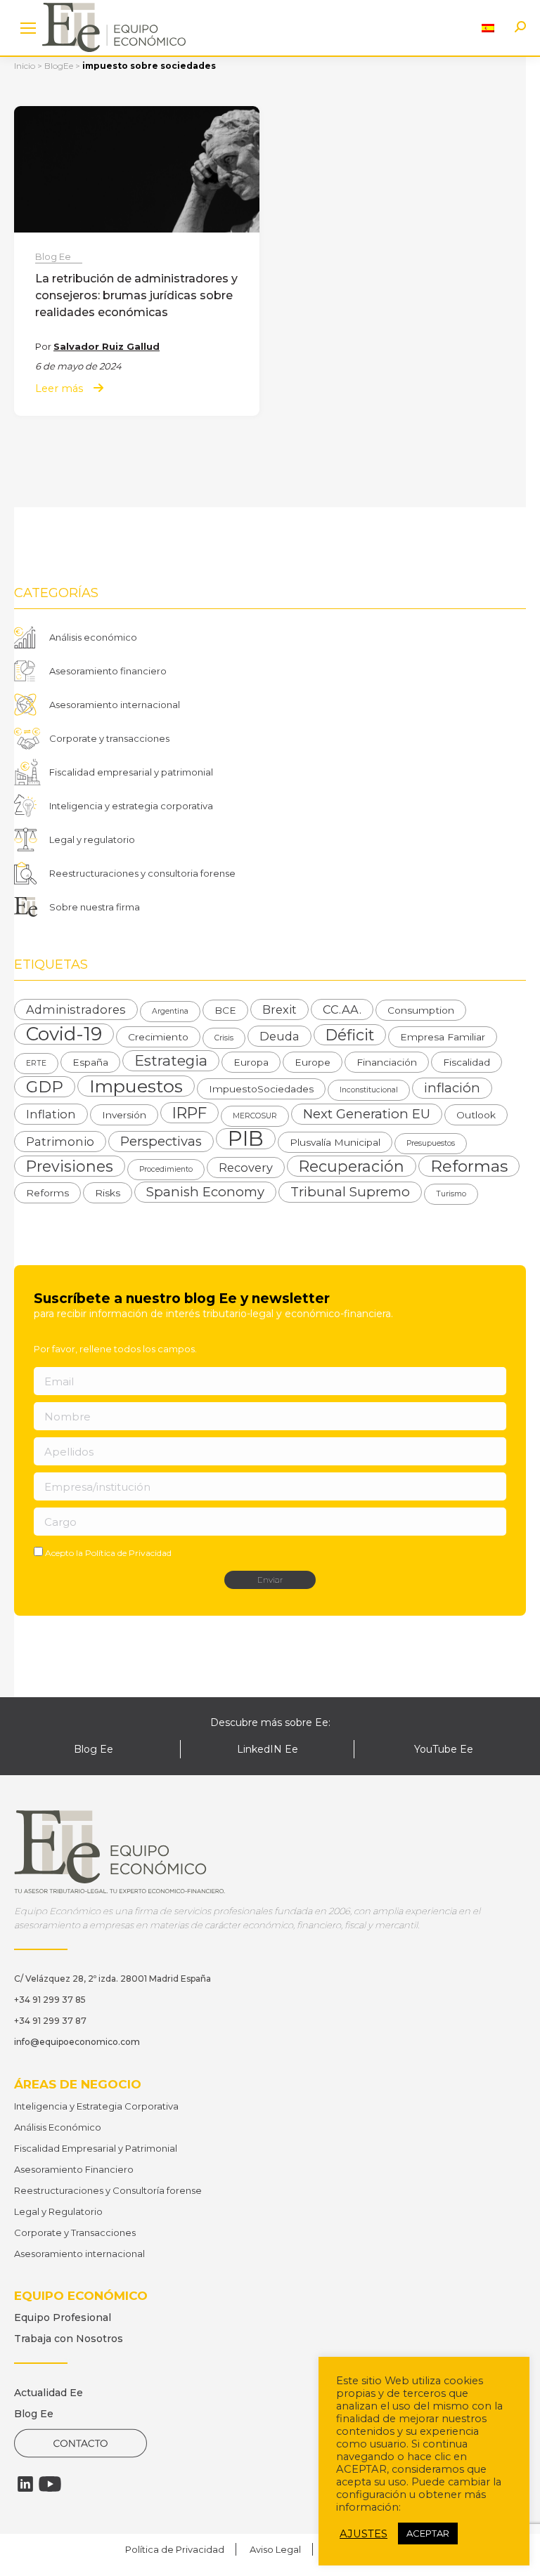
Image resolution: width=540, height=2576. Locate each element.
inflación (452, 1088)
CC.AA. (342, 1009)
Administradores (76, 1009)
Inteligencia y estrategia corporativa (131, 806)
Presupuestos (431, 1143)
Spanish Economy (205, 1192)
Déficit (350, 1035)
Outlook (476, 1115)
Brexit (279, 1009)
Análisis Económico (58, 2127)
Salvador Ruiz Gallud (107, 346)
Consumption (421, 1010)
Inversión (124, 1115)
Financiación (387, 1062)
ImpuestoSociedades (261, 1089)
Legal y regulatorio (92, 839)
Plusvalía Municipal (335, 1142)
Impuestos (136, 1086)
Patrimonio (60, 1142)
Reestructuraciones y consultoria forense (142, 873)
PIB (246, 1139)
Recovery (246, 1168)
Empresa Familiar (443, 1037)
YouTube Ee (444, 1749)
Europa (251, 1062)
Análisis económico (93, 637)
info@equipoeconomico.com (77, 2042)
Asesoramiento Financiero (74, 2169)
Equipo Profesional (63, 2317)
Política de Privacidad (128, 1553)
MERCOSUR (255, 1116)
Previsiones (70, 1166)
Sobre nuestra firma (95, 907)
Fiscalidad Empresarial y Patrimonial (96, 2148)
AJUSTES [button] (364, 2534)
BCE (225, 1010)
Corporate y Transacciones (75, 2232)
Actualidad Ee (49, 2393)
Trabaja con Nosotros (69, 2339)
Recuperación (352, 1166)
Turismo (451, 1194)
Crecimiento (158, 1037)
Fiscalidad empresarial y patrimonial (131, 772)
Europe (313, 1062)
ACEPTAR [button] (428, 2533)
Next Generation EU (367, 1114)
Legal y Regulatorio (58, 2211)
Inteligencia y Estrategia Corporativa (96, 2106)
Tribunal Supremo (350, 1192)
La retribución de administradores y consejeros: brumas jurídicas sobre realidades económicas (136, 295)
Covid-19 (64, 1034)
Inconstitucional (369, 1090)
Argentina (170, 1011)
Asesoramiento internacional (115, 705)
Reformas (469, 1166)
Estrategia (171, 1060)
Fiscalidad (467, 1062)
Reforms (47, 1193)
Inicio (25, 66)
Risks (108, 1193)
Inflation (51, 1114)
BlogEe (59, 66)
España (90, 1062)
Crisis (224, 1038)
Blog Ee (53, 256)
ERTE (36, 1063)
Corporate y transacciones (109, 738)
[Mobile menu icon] (28, 28)
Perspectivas (161, 1141)
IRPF (189, 1113)
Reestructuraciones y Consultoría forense (108, 2190)
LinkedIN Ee (268, 1749)
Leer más (59, 389)
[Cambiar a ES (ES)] (488, 28)
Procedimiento (166, 1169)
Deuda (279, 1036)
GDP (45, 1087)
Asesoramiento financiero (108, 671)
